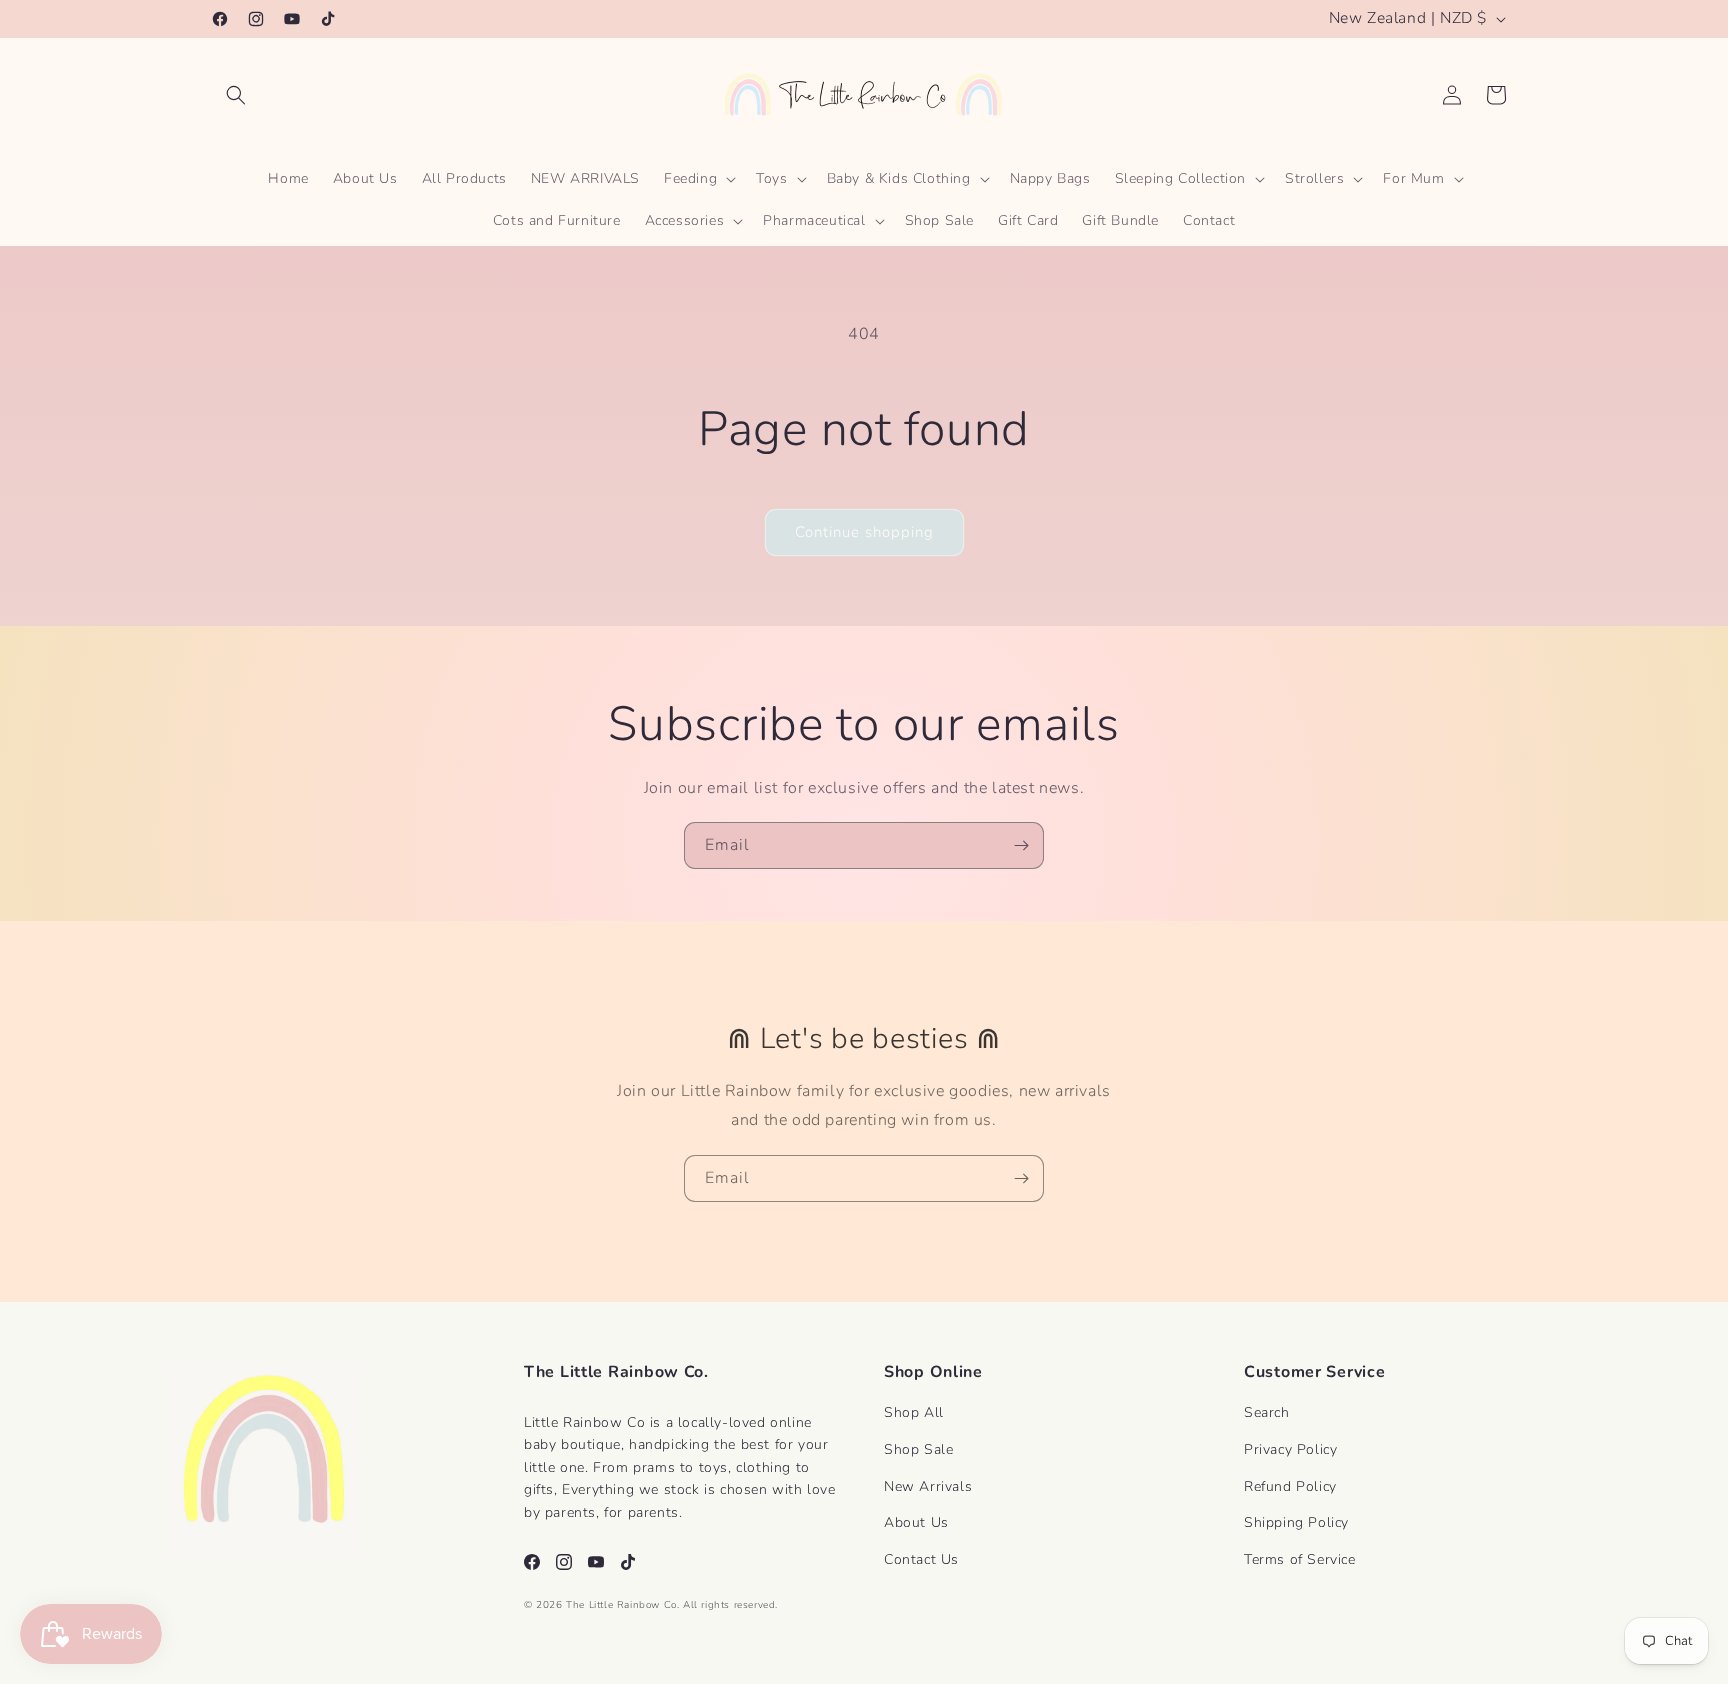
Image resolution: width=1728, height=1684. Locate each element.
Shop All (914, 1412)
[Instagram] (564, 1562)
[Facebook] (532, 1562)
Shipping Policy (1296, 1522)
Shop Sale (918, 1449)
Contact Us (921, 1559)
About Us (916, 1522)
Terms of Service (1300, 1559)
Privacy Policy (1290, 1449)
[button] (236, 95)
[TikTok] (628, 1562)
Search (1267, 1412)
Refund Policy (1290, 1486)
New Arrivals (928, 1486)
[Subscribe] (1021, 845)
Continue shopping (864, 532)
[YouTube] (596, 1562)
